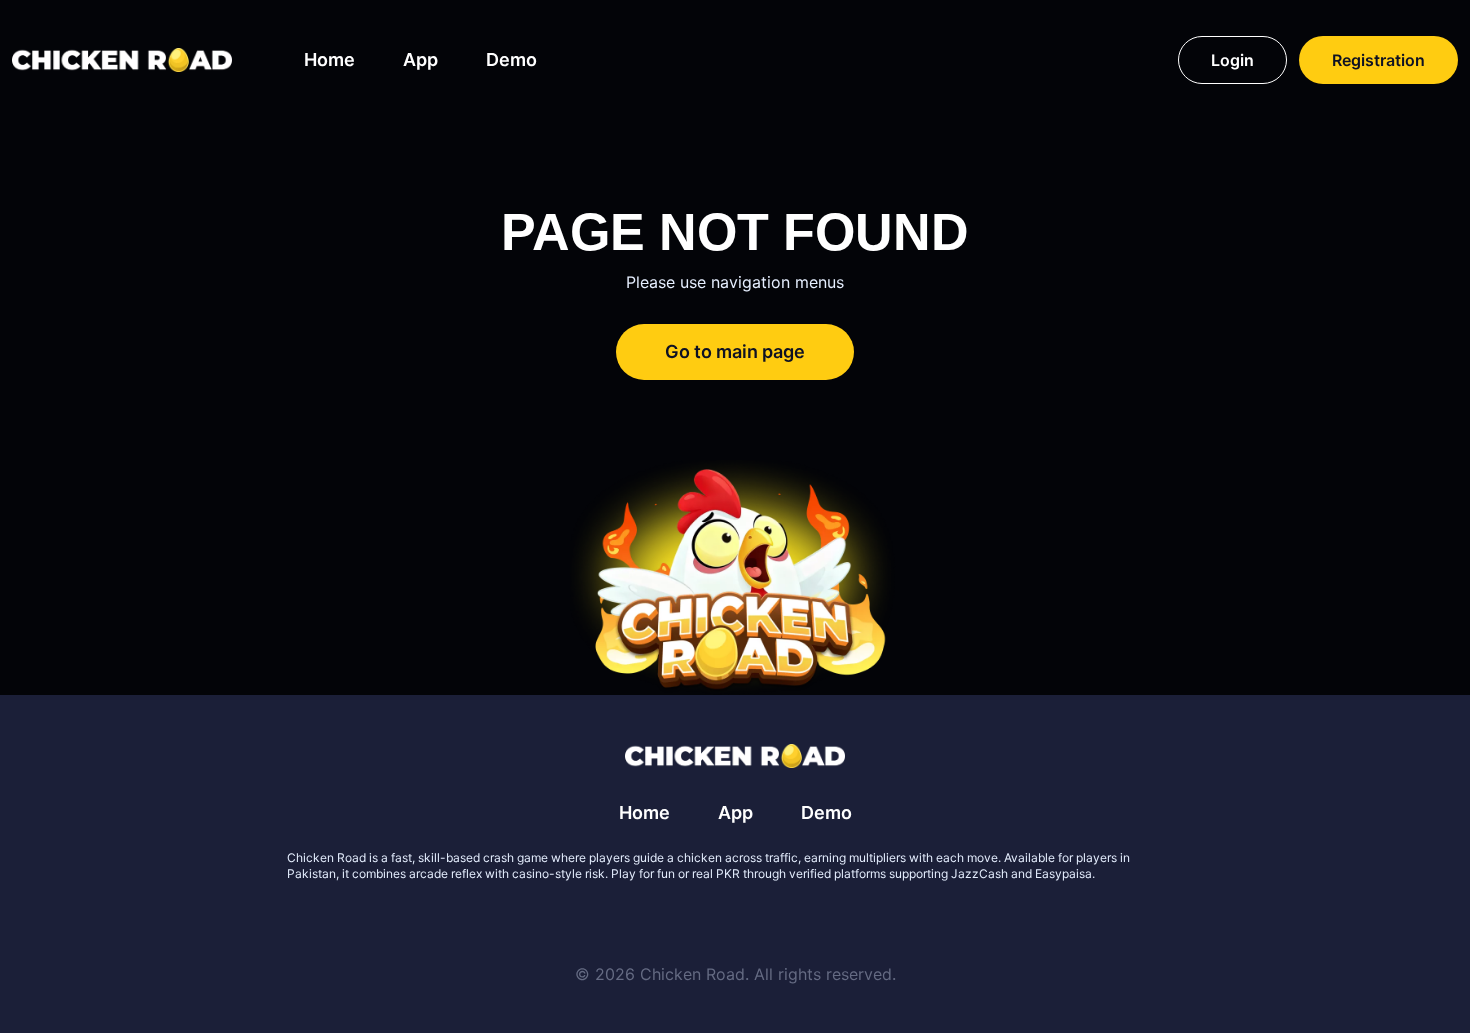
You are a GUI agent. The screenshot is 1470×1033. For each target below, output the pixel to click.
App (420, 59)
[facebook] (711, 922)
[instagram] (807, 922)
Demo (511, 59)
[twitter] (663, 922)
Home (329, 59)
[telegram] (759, 922)
